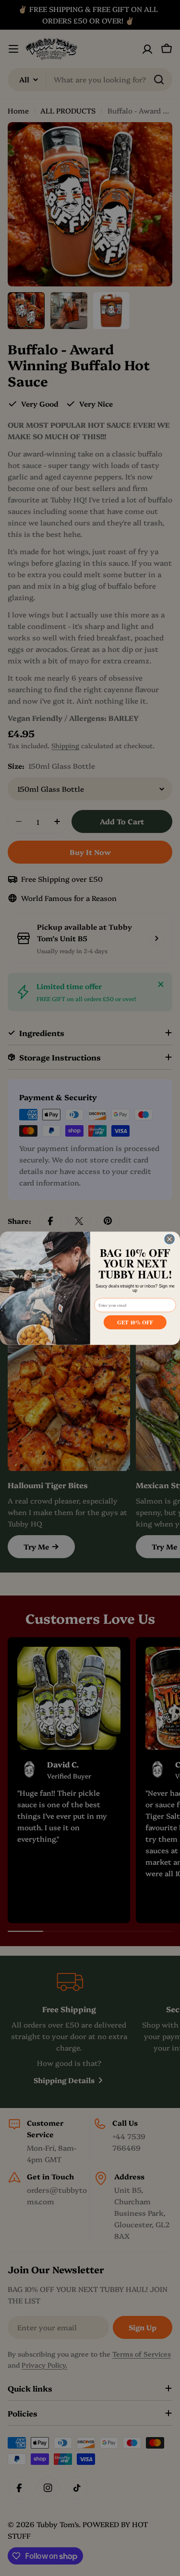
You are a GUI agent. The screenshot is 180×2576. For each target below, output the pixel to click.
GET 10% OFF (135, 1322)
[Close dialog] (169, 1239)
